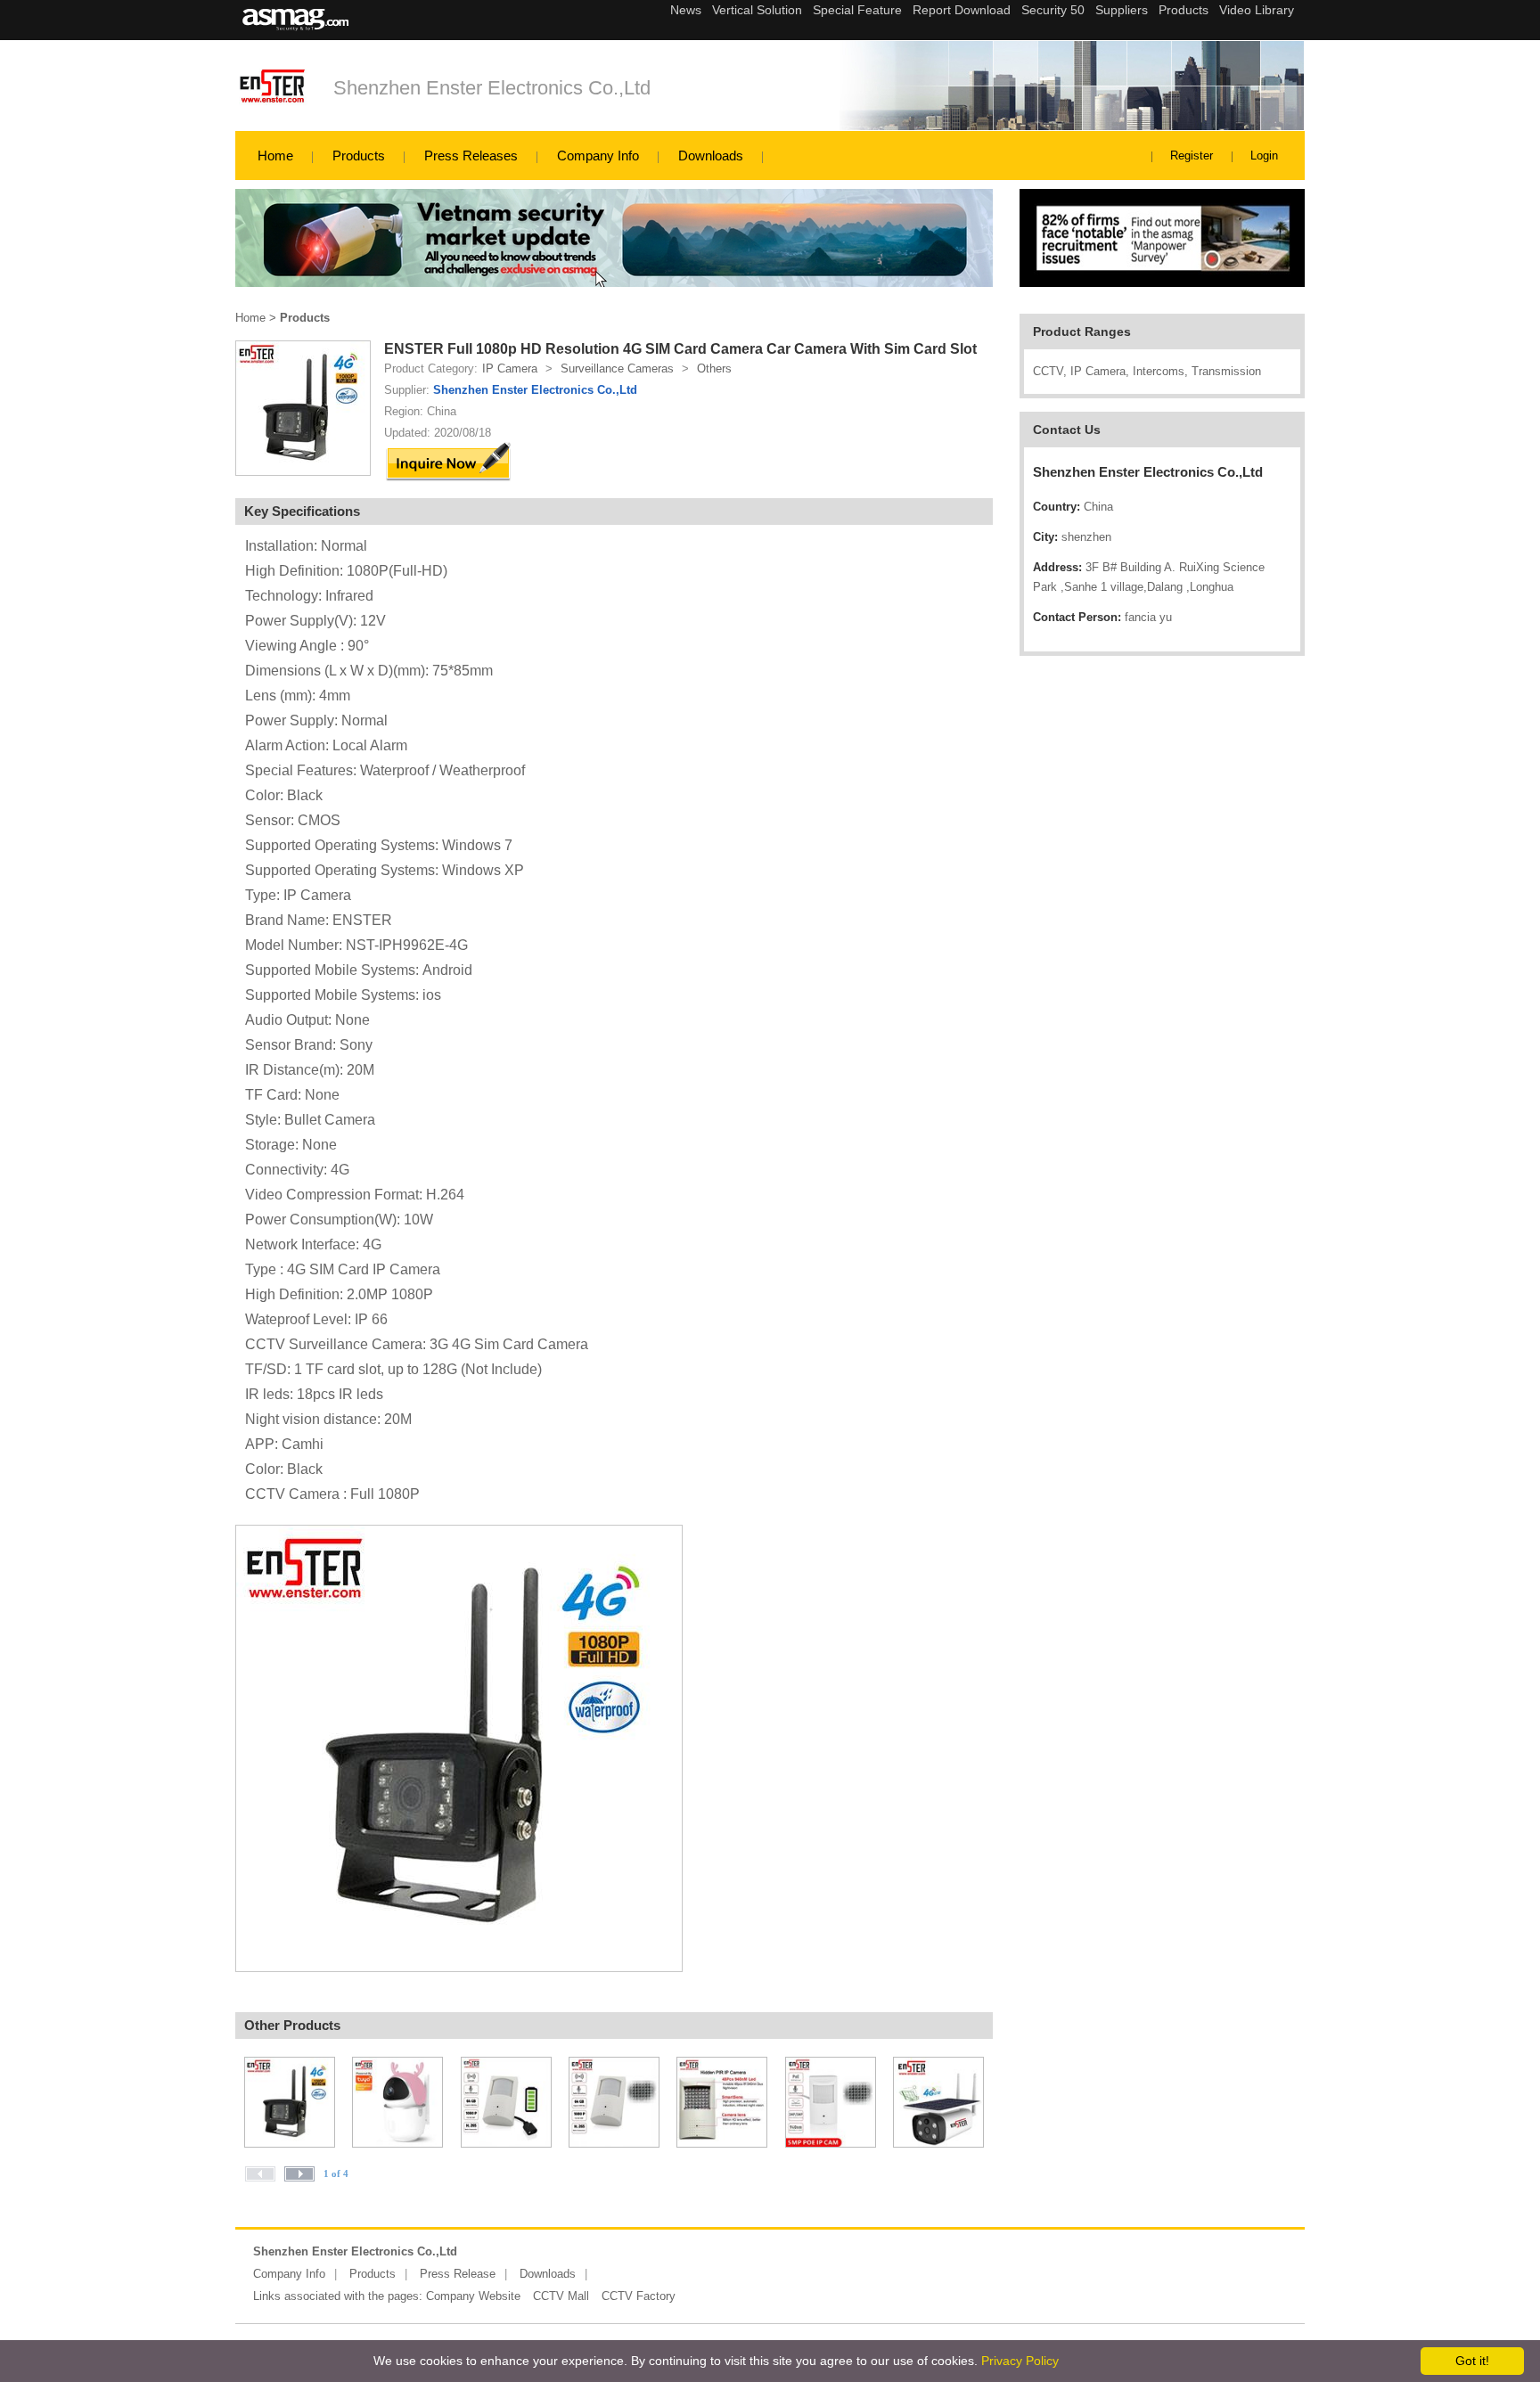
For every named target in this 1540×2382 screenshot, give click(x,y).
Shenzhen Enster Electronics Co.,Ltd (492, 88)
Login (1264, 156)
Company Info (598, 156)
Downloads (711, 156)
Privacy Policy (1020, 2361)
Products (359, 156)
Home (275, 156)
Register (1192, 156)
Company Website (473, 2296)
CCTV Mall (561, 2296)
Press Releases (471, 156)
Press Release (458, 2274)
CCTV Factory (639, 2296)
